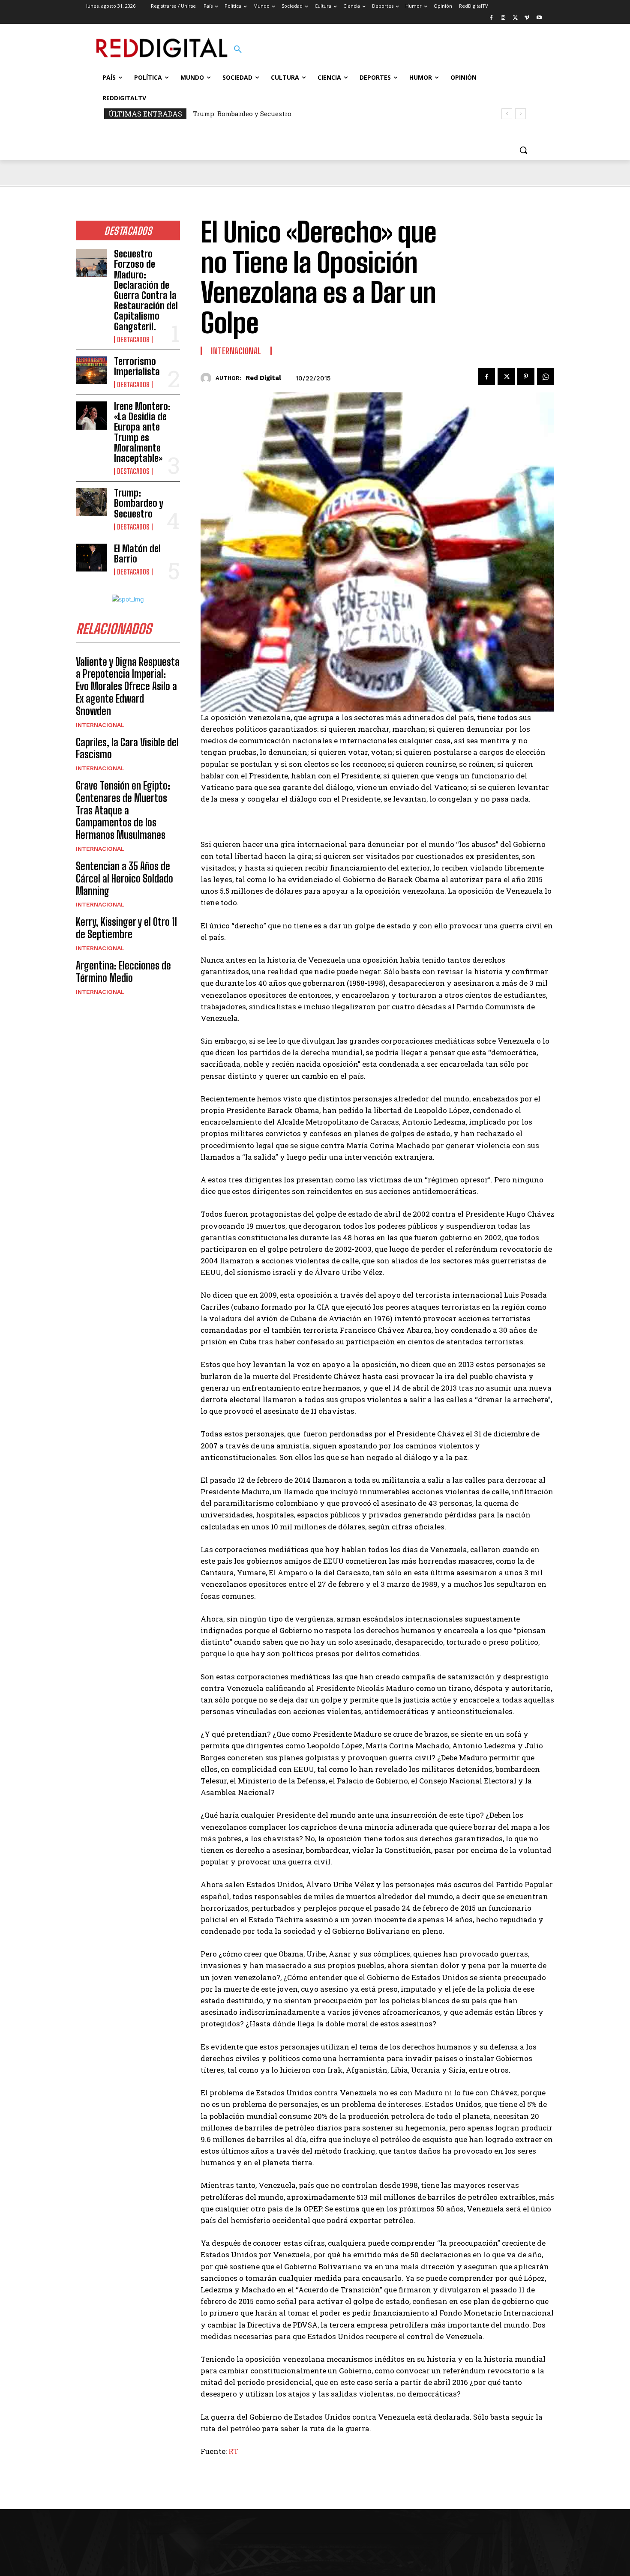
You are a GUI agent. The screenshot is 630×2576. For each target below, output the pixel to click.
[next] (520, 114)
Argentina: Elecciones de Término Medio (123, 972)
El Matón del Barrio (225, 114)
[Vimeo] (527, 18)
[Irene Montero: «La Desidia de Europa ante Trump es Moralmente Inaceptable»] (91, 416)
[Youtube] (539, 18)
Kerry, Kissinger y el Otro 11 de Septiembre (126, 928)
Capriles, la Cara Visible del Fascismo (127, 748)
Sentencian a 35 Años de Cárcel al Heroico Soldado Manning (124, 878)
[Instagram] (503, 18)
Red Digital (263, 378)
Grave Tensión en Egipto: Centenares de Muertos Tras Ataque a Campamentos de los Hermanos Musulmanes (123, 810)
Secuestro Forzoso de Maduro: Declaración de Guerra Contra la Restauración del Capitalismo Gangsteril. (146, 290)
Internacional (100, 725)
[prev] (507, 114)
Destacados (133, 340)
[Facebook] (491, 18)
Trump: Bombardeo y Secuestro (139, 503)
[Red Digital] (208, 378)
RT (233, 2451)
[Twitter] (515, 18)
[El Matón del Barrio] (91, 558)
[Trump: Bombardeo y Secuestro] (91, 502)
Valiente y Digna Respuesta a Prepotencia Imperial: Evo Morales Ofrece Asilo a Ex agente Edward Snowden (128, 686)
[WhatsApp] (546, 377)
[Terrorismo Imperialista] (91, 371)
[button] (238, 50)
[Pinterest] (526, 377)
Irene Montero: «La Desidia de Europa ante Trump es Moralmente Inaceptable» (142, 432)
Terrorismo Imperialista (137, 367)
